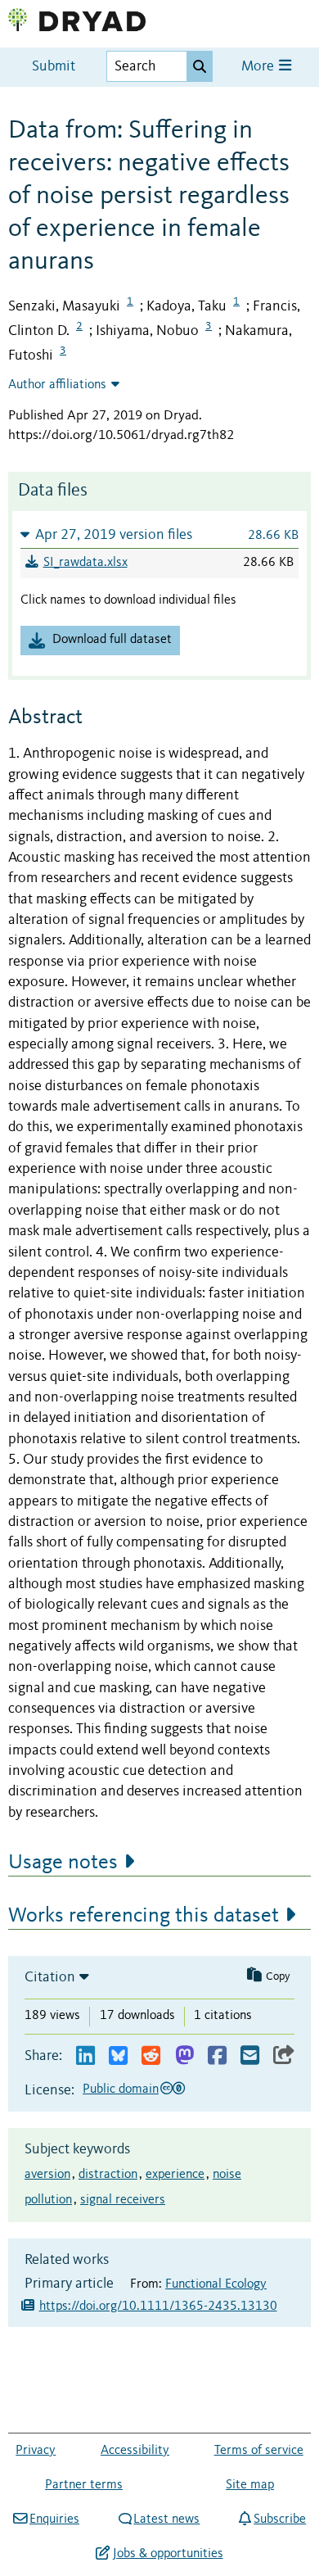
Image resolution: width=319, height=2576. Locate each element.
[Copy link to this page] (284, 2056)
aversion (47, 2175)
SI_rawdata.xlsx (85, 563)
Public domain (121, 2089)
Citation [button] (50, 1977)
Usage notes (63, 1863)
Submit (54, 67)
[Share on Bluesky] (118, 2056)
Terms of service (259, 2451)
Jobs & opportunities (168, 2554)
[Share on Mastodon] (184, 2056)
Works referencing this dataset (144, 1916)
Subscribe (280, 2519)
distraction (108, 2175)
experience (175, 2175)
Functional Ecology (216, 2284)
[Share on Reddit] (151, 2056)
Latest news (166, 2519)
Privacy (36, 2451)
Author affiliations (57, 385)
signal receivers (123, 2200)
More (259, 67)
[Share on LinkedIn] (85, 2056)
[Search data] (200, 66)
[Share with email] (250, 2056)
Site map (250, 2485)
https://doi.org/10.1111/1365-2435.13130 (158, 2307)
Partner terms (84, 2485)
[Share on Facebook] (217, 2056)
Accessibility (135, 2451)
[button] (159, 534)
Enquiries (54, 2519)
